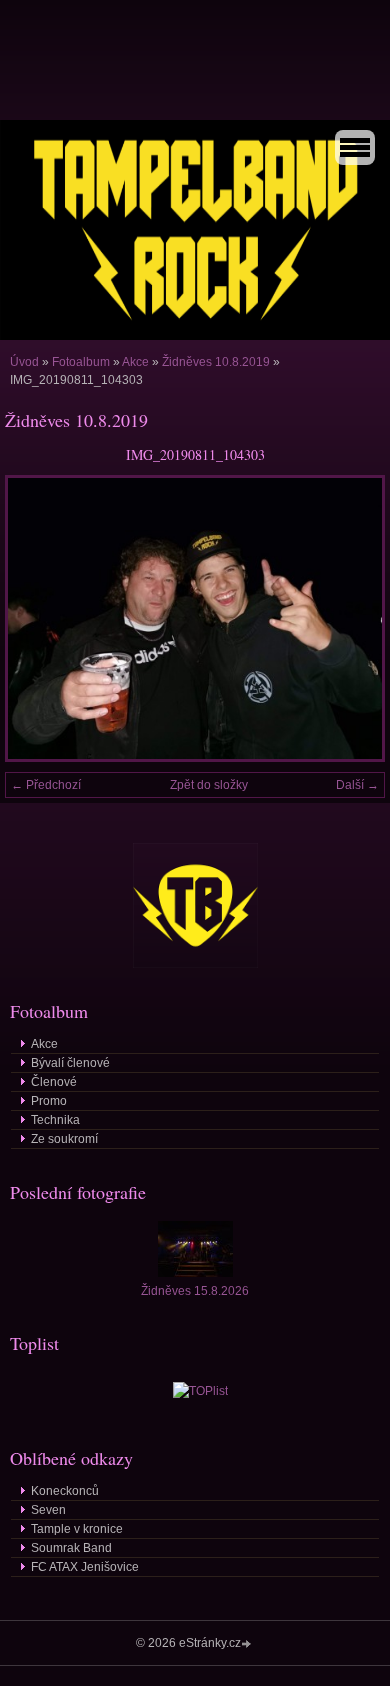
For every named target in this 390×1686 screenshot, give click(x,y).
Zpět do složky (209, 785)
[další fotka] (352, 618)
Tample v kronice (77, 1529)
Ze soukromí (64, 1139)
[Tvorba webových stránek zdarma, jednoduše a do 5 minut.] (248, 1644)
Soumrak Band (71, 1548)
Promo (49, 1101)
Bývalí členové (70, 1063)
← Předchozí (46, 785)
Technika (55, 1120)
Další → (357, 785)
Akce (135, 362)
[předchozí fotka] (37, 618)
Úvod (24, 362)
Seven (48, 1510)
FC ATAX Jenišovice (85, 1567)
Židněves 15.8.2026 (195, 1291)
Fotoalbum (81, 362)
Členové (54, 1082)
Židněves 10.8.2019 (216, 362)
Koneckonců (65, 1491)
